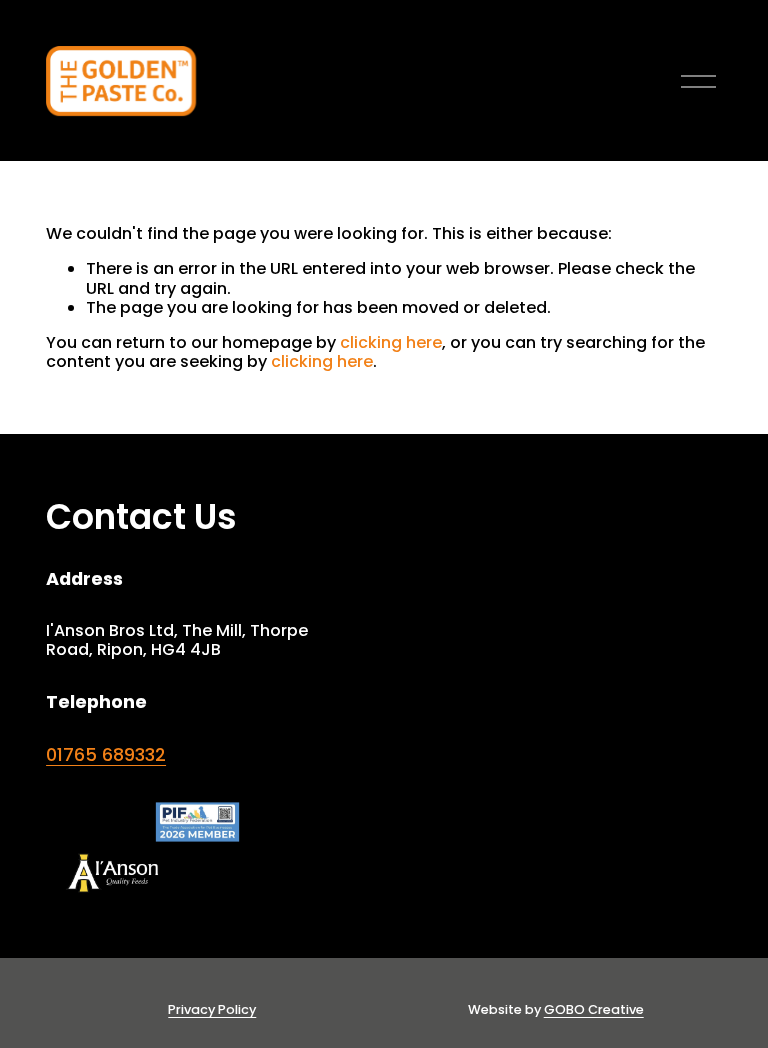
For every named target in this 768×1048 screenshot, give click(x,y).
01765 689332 (106, 754)
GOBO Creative (594, 1009)
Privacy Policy (212, 1009)
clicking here (391, 342)
